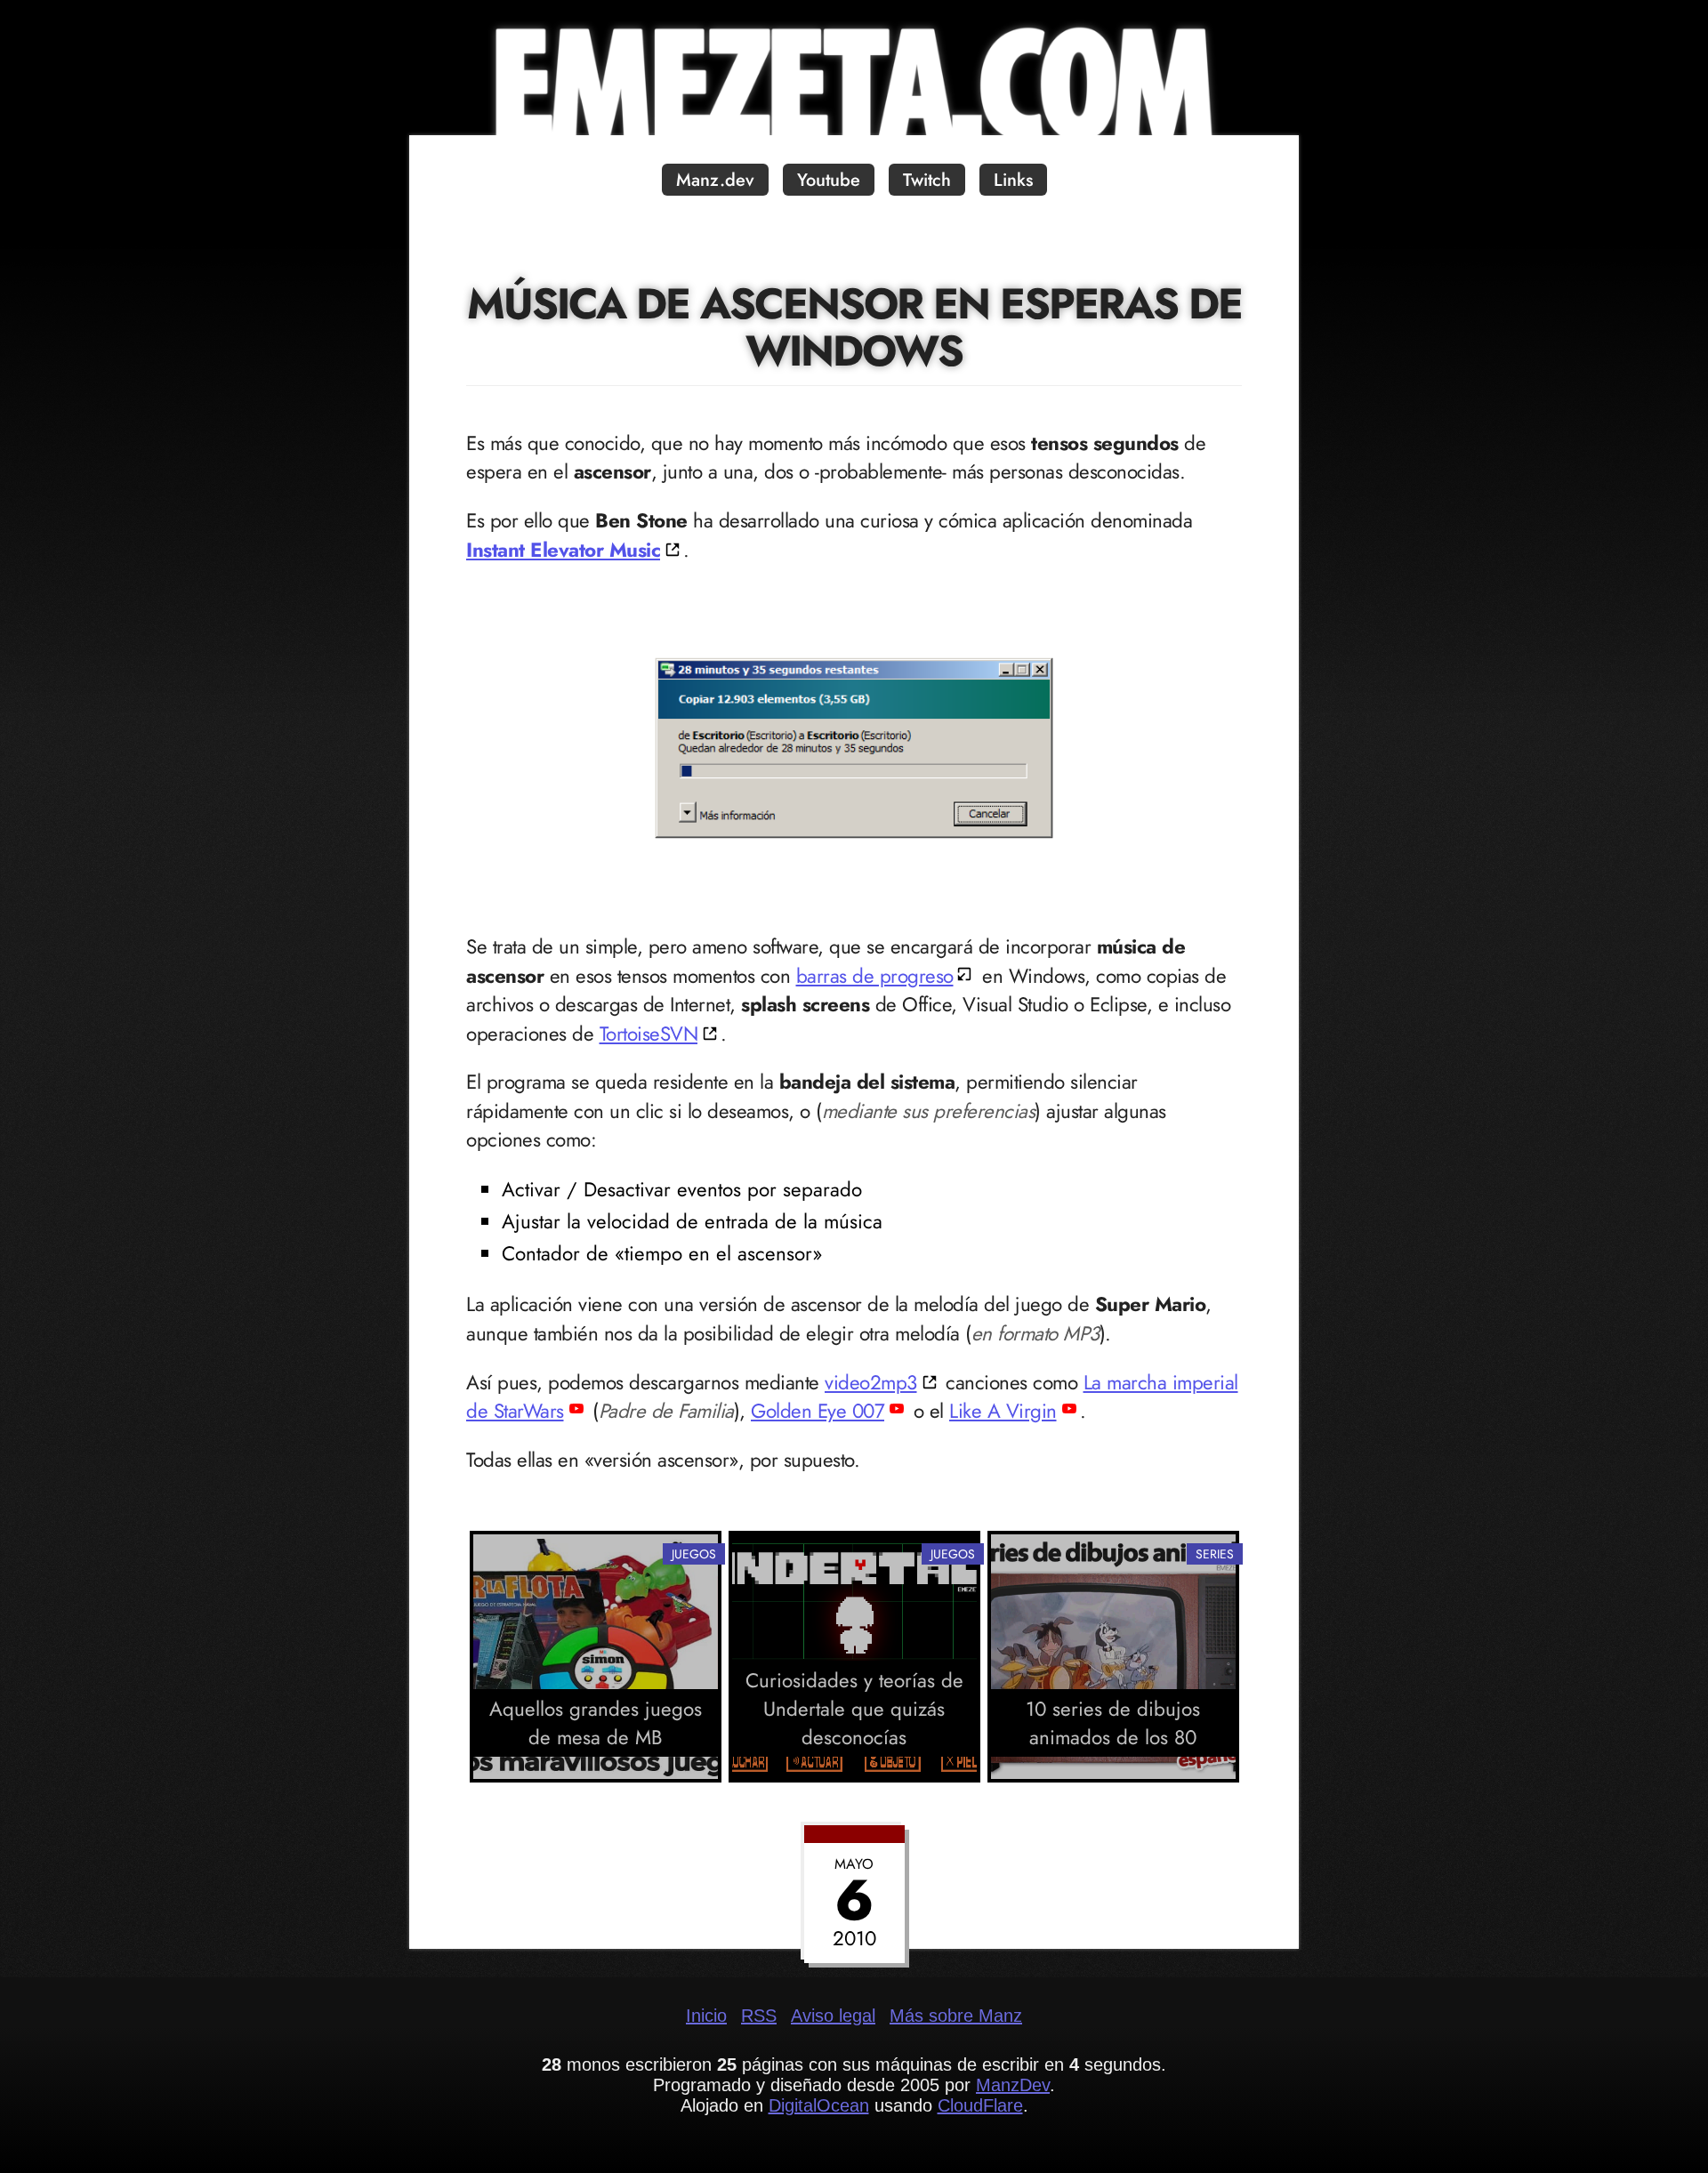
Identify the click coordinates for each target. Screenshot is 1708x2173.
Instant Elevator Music (563, 550)
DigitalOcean (819, 2105)
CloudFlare (980, 2105)
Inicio (706, 2016)
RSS (759, 2016)
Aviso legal (833, 2016)
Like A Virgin (1003, 1411)
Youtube (829, 180)
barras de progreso (875, 976)
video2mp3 (871, 1382)
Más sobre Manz (956, 2016)
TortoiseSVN (649, 1034)
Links (1013, 180)
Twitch (927, 180)
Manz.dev (715, 180)
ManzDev (1013, 2085)
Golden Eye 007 (818, 1411)
